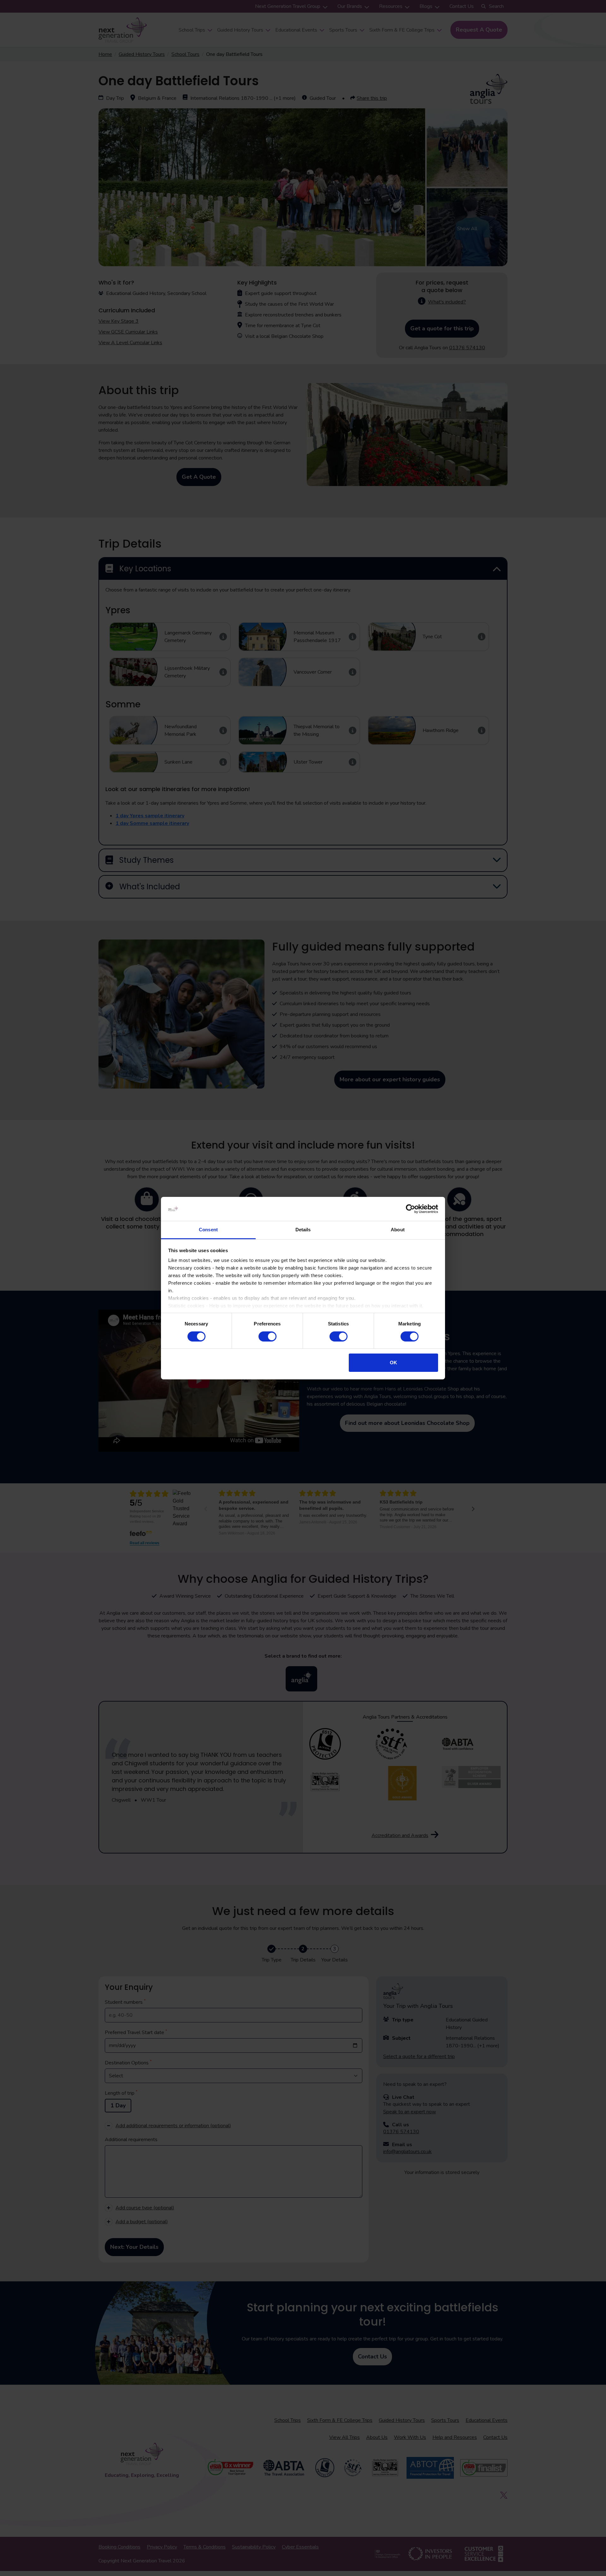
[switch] (267, 1336)
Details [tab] (303, 1230)
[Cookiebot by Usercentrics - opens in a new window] (410, 1209)
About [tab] (398, 1230)
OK (393, 1363)
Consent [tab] (208, 1230)
